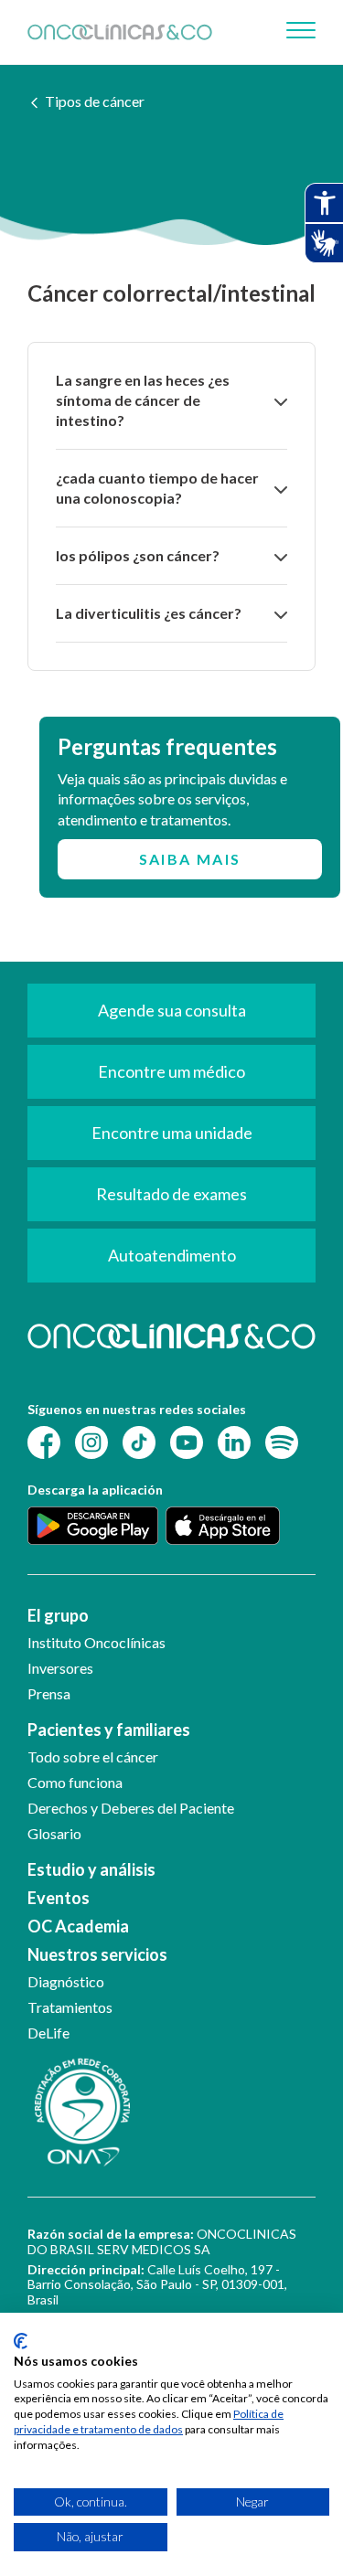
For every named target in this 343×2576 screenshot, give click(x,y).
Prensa (49, 1693)
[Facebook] (44, 1441)
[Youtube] (187, 1441)
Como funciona (75, 1782)
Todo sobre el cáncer (93, 1756)
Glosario (54, 1833)
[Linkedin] (234, 1441)
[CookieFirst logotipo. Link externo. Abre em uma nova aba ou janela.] (21, 2341)
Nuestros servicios (97, 1954)
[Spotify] (282, 1441)
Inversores (60, 1668)
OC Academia (78, 1926)
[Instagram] (91, 1441)
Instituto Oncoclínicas (96, 1642)
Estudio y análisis (91, 1869)
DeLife (48, 2033)
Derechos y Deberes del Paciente (131, 1808)
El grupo (58, 1615)
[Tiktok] (139, 1441)
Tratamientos (70, 2007)
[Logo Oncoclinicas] (120, 32)
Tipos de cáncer (95, 101)
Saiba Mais (190, 859)
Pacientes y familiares (109, 1730)
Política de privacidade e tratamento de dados (149, 2422)
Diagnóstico (66, 1981)
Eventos (59, 1898)
